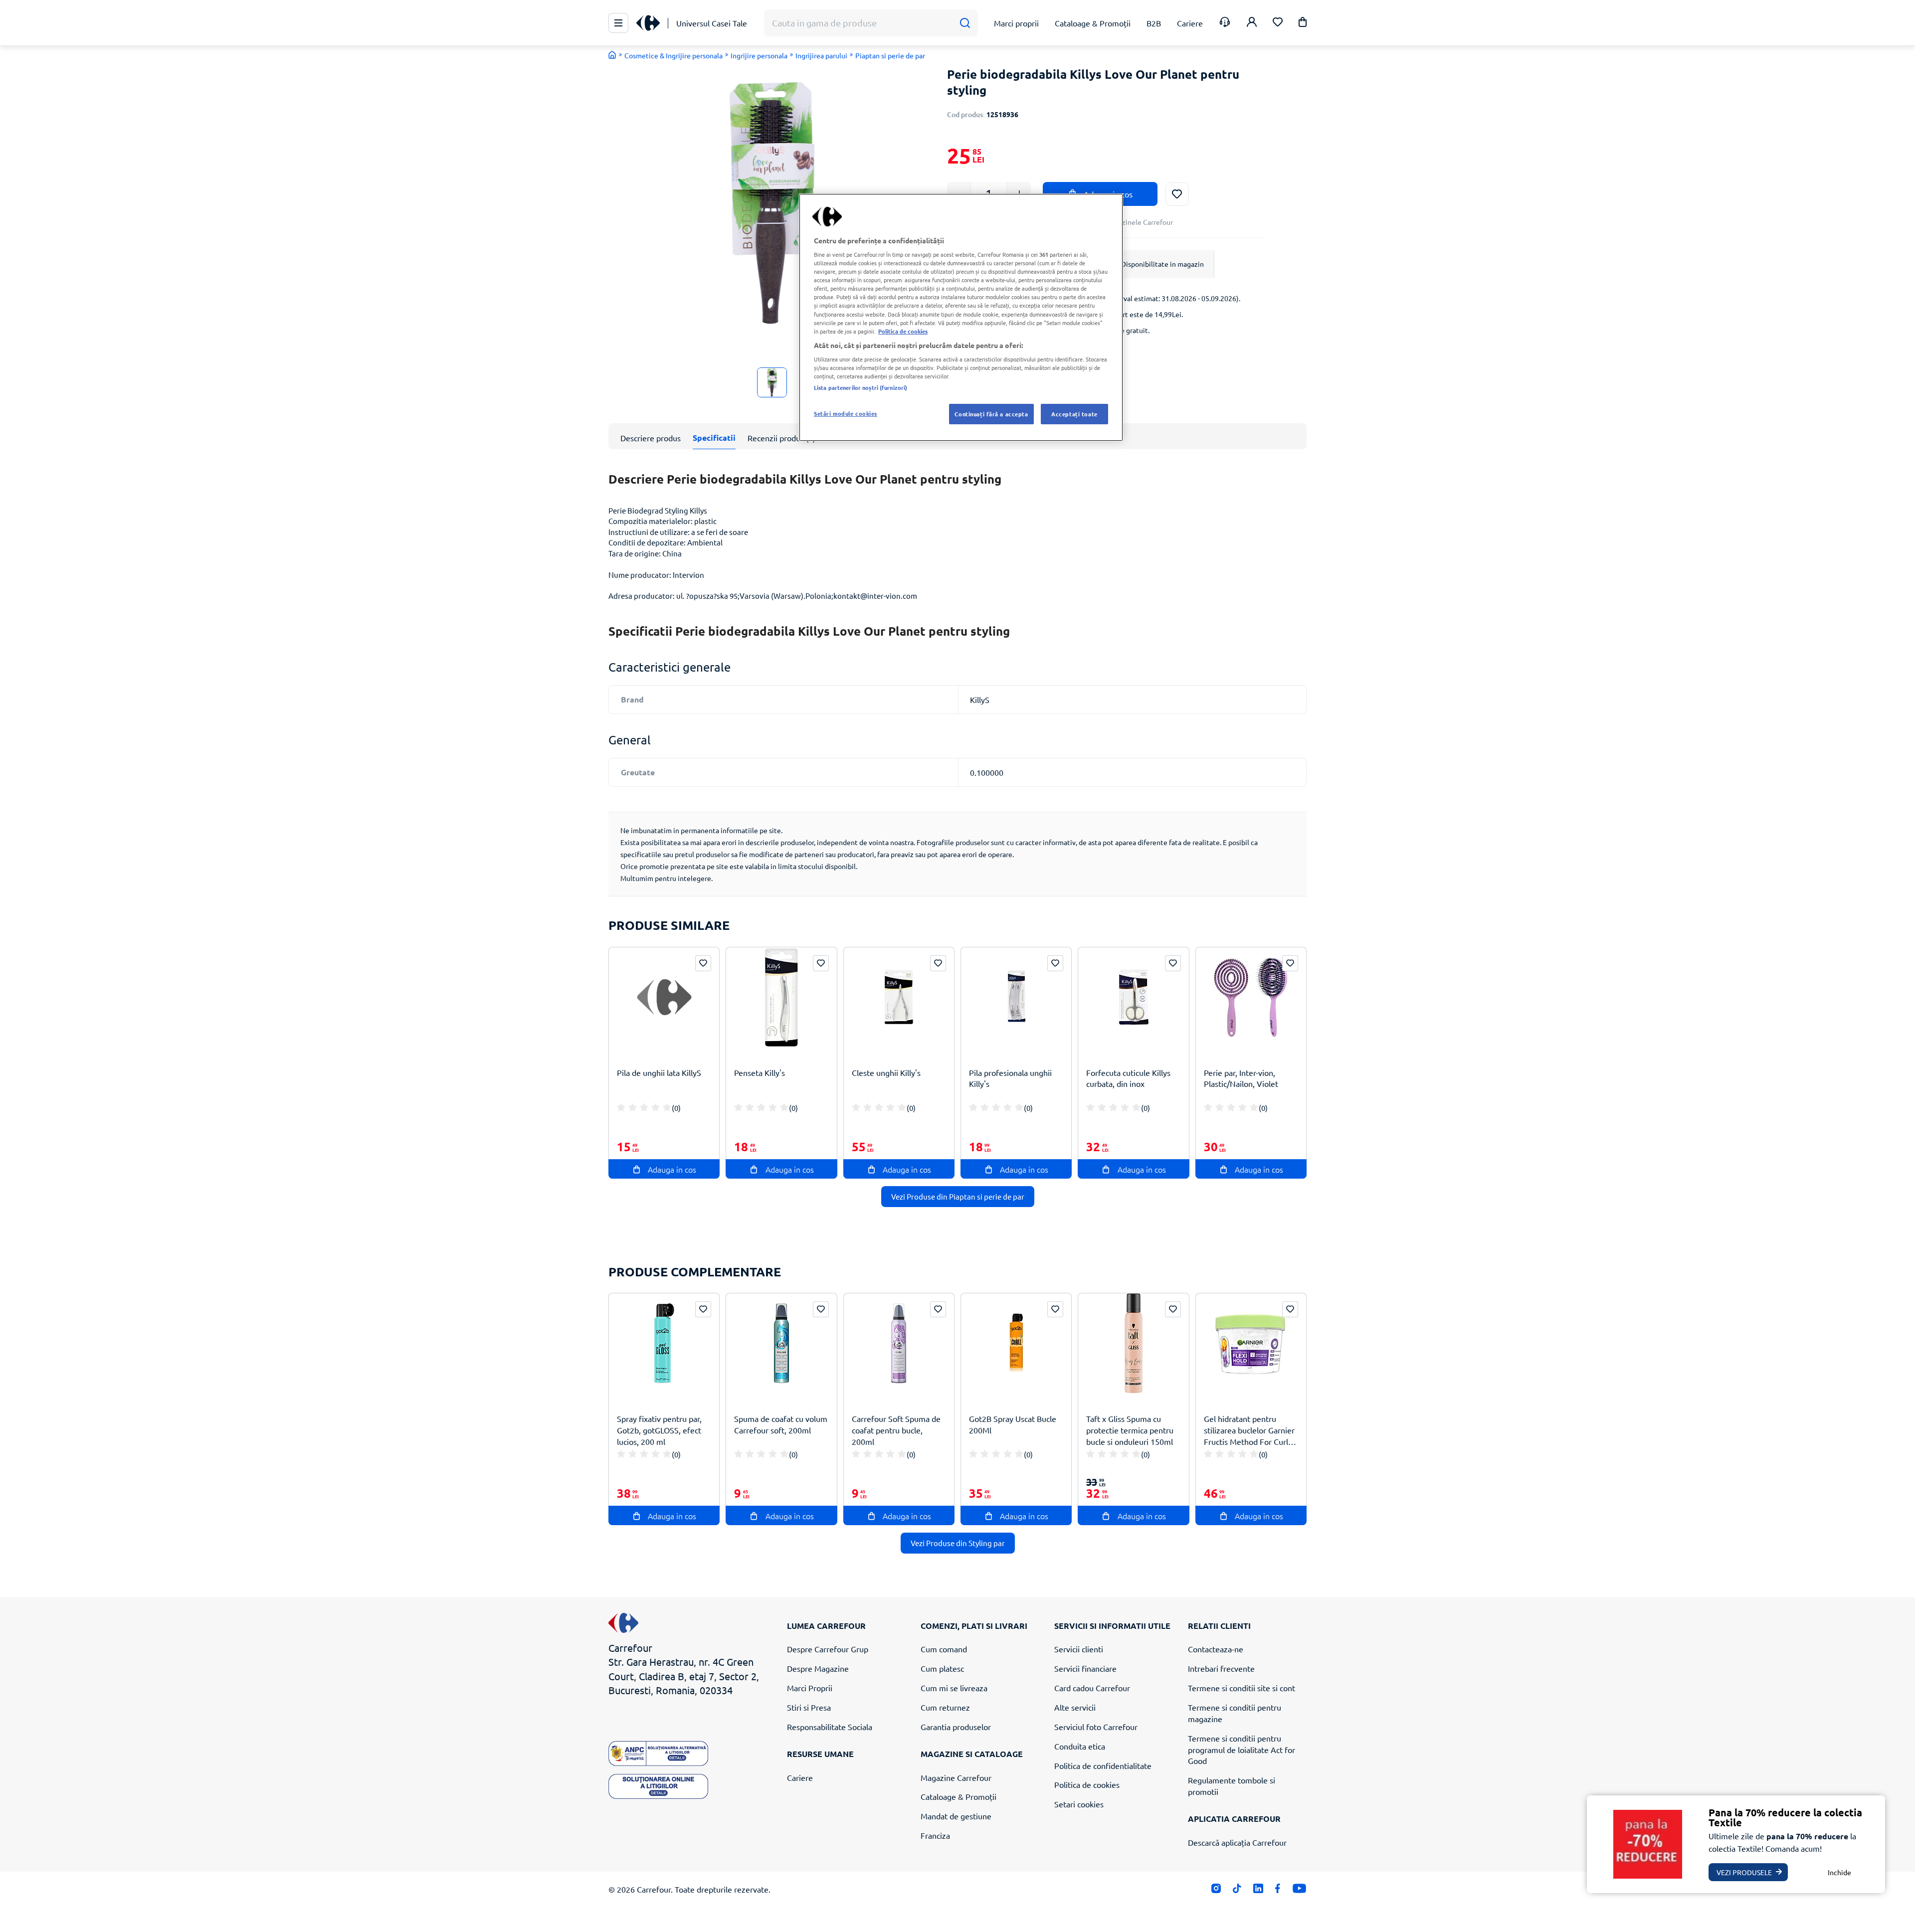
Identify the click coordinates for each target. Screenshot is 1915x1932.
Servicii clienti (1079, 1649)
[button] (1303, 24)
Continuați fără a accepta (991, 414)
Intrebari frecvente (1221, 1668)
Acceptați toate (1074, 414)
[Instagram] (1216, 1890)
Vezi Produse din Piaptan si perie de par (958, 1196)
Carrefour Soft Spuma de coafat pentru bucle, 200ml (896, 1430)
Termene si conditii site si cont (1242, 1688)
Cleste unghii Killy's (886, 1072)
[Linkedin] (1258, 1890)
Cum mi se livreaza (954, 1688)
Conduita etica (1080, 1746)
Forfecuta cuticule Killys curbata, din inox (1128, 1078)
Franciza (935, 1835)
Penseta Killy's (760, 1072)
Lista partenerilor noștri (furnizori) (861, 387)
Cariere (800, 1777)
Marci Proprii (810, 1688)
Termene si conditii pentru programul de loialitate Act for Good (1242, 1750)
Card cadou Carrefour (1092, 1688)
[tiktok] (1237, 1890)
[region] (961, 318)
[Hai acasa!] (612, 55)
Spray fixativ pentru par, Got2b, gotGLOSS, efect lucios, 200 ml (659, 1430)
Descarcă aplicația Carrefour (1237, 1842)
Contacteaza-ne (1216, 1649)
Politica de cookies (1087, 1784)
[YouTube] (1299, 1890)
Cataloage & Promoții (958, 1796)
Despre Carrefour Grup (828, 1649)
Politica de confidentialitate (1103, 1765)
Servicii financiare (1085, 1668)
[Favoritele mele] (1278, 23)
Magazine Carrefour (956, 1777)
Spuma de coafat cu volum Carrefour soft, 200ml (781, 1424)
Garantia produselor (956, 1727)
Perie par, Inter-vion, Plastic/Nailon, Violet (1241, 1078)
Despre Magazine (818, 1668)
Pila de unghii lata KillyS (659, 1072)
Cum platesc (942, 1668)
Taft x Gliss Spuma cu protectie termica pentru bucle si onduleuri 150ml (1130, 1430)
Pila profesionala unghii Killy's (1010, 1078)
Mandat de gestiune (956, 1816)
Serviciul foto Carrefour (1096, 1727)
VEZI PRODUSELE (1744, 1872)
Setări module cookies (846, 413)
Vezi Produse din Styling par (958, 1543)
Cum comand (944, 1649)
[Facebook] (1278, 1890)
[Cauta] (965, 23)
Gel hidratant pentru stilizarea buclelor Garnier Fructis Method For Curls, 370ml (1249, 1430)
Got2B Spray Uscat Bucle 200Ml (1013, 1424)
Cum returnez (945, 1707)
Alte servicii (1075, 1707)
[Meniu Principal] (618, 23)
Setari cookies (1079, 1804)
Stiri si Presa (809, 1707)
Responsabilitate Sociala (830, 1727)
